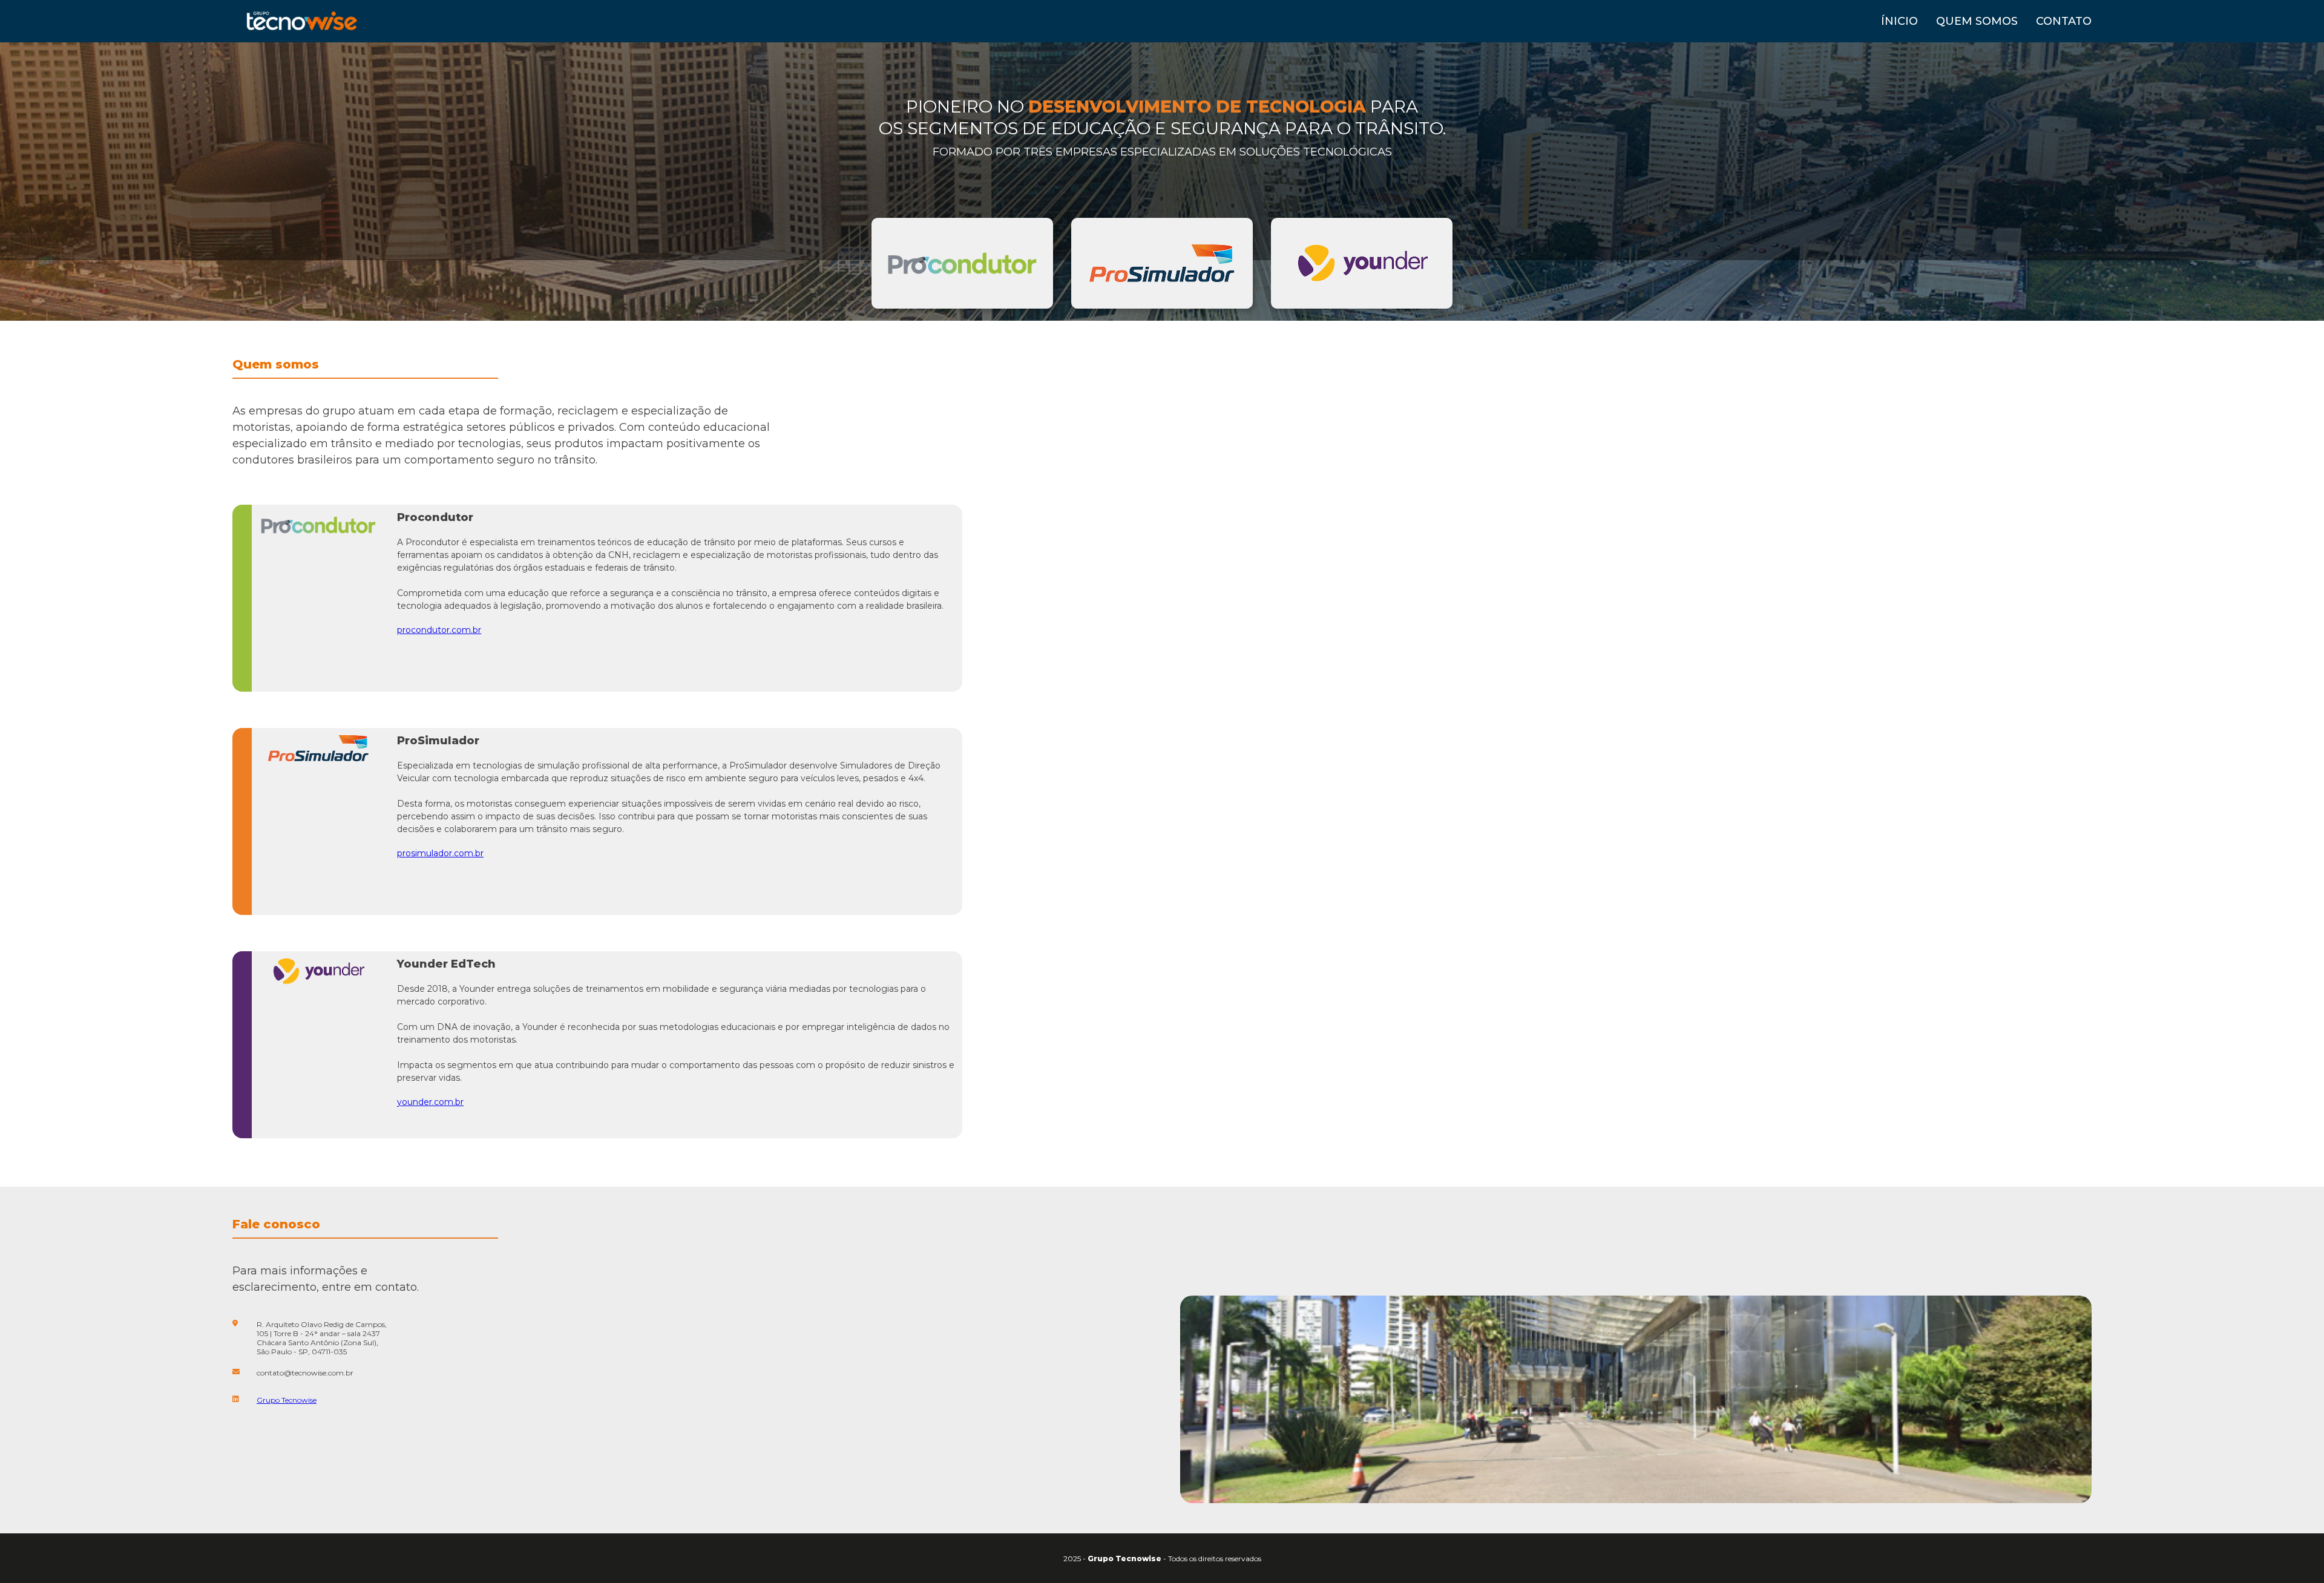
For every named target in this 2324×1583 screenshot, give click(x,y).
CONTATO (2064, 21)
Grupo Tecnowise (287, 1400)
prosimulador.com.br (440, 853)
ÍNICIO (1899, 21)
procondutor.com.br (439, 630)
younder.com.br (430, 1102)
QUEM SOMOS (1977, 21)
